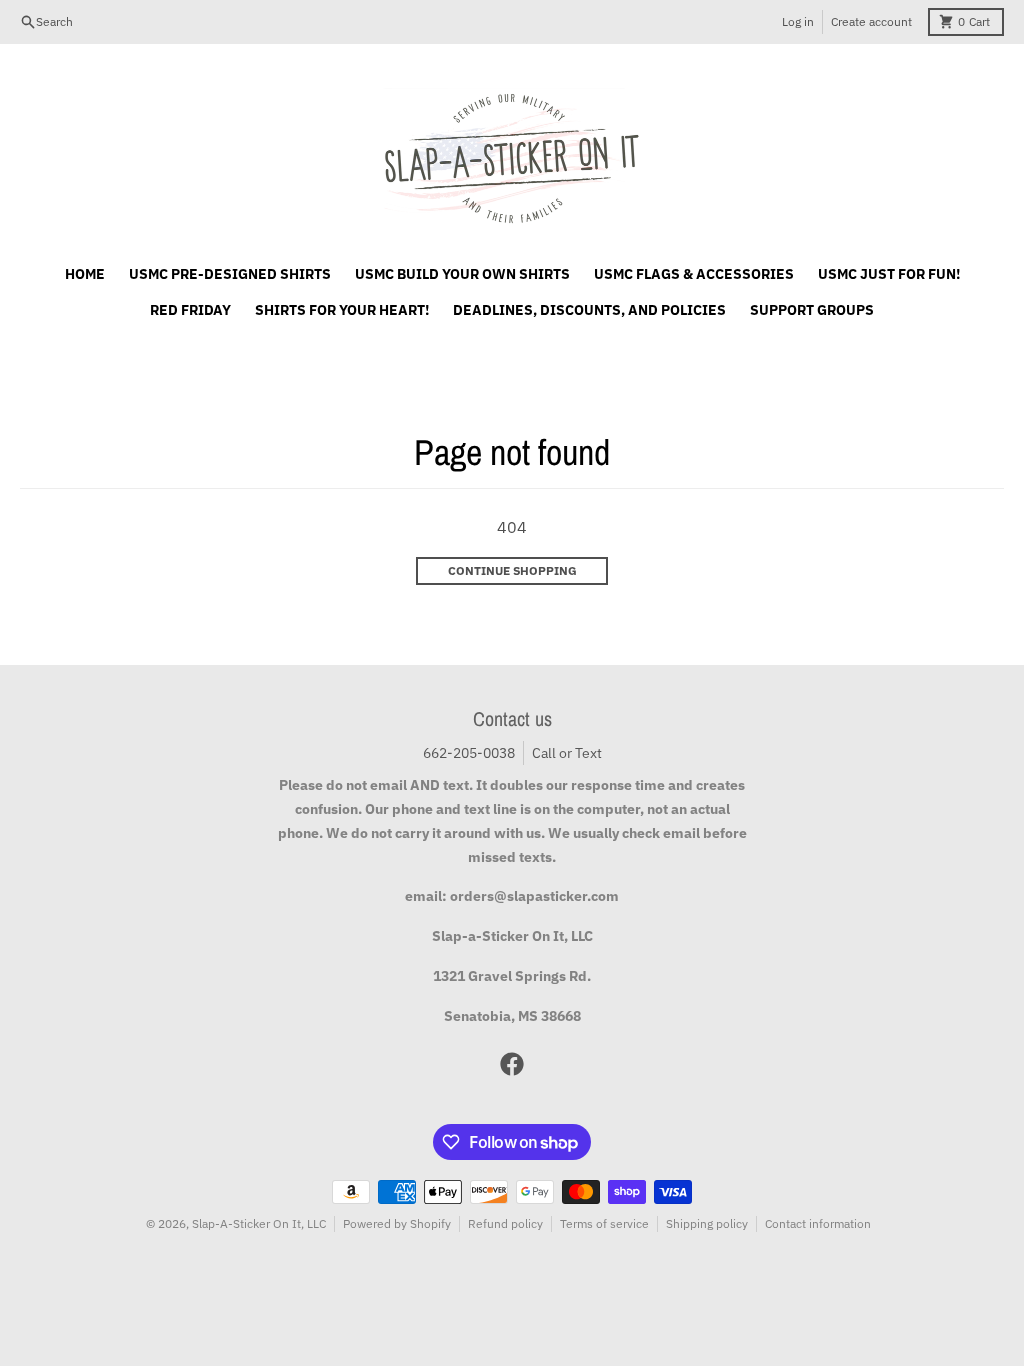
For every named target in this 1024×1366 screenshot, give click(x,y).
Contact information (818, 1223)
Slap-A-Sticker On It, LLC (259, 1223)
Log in (798, 21)
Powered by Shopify (397, 1223)
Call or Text (567, 753)
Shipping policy (707, 1223)
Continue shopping (512, 570)
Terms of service (604, 1223)
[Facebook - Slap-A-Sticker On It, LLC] (512, 1064)
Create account (871, 21)
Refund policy (505, 1223)
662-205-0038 (469, 753)
